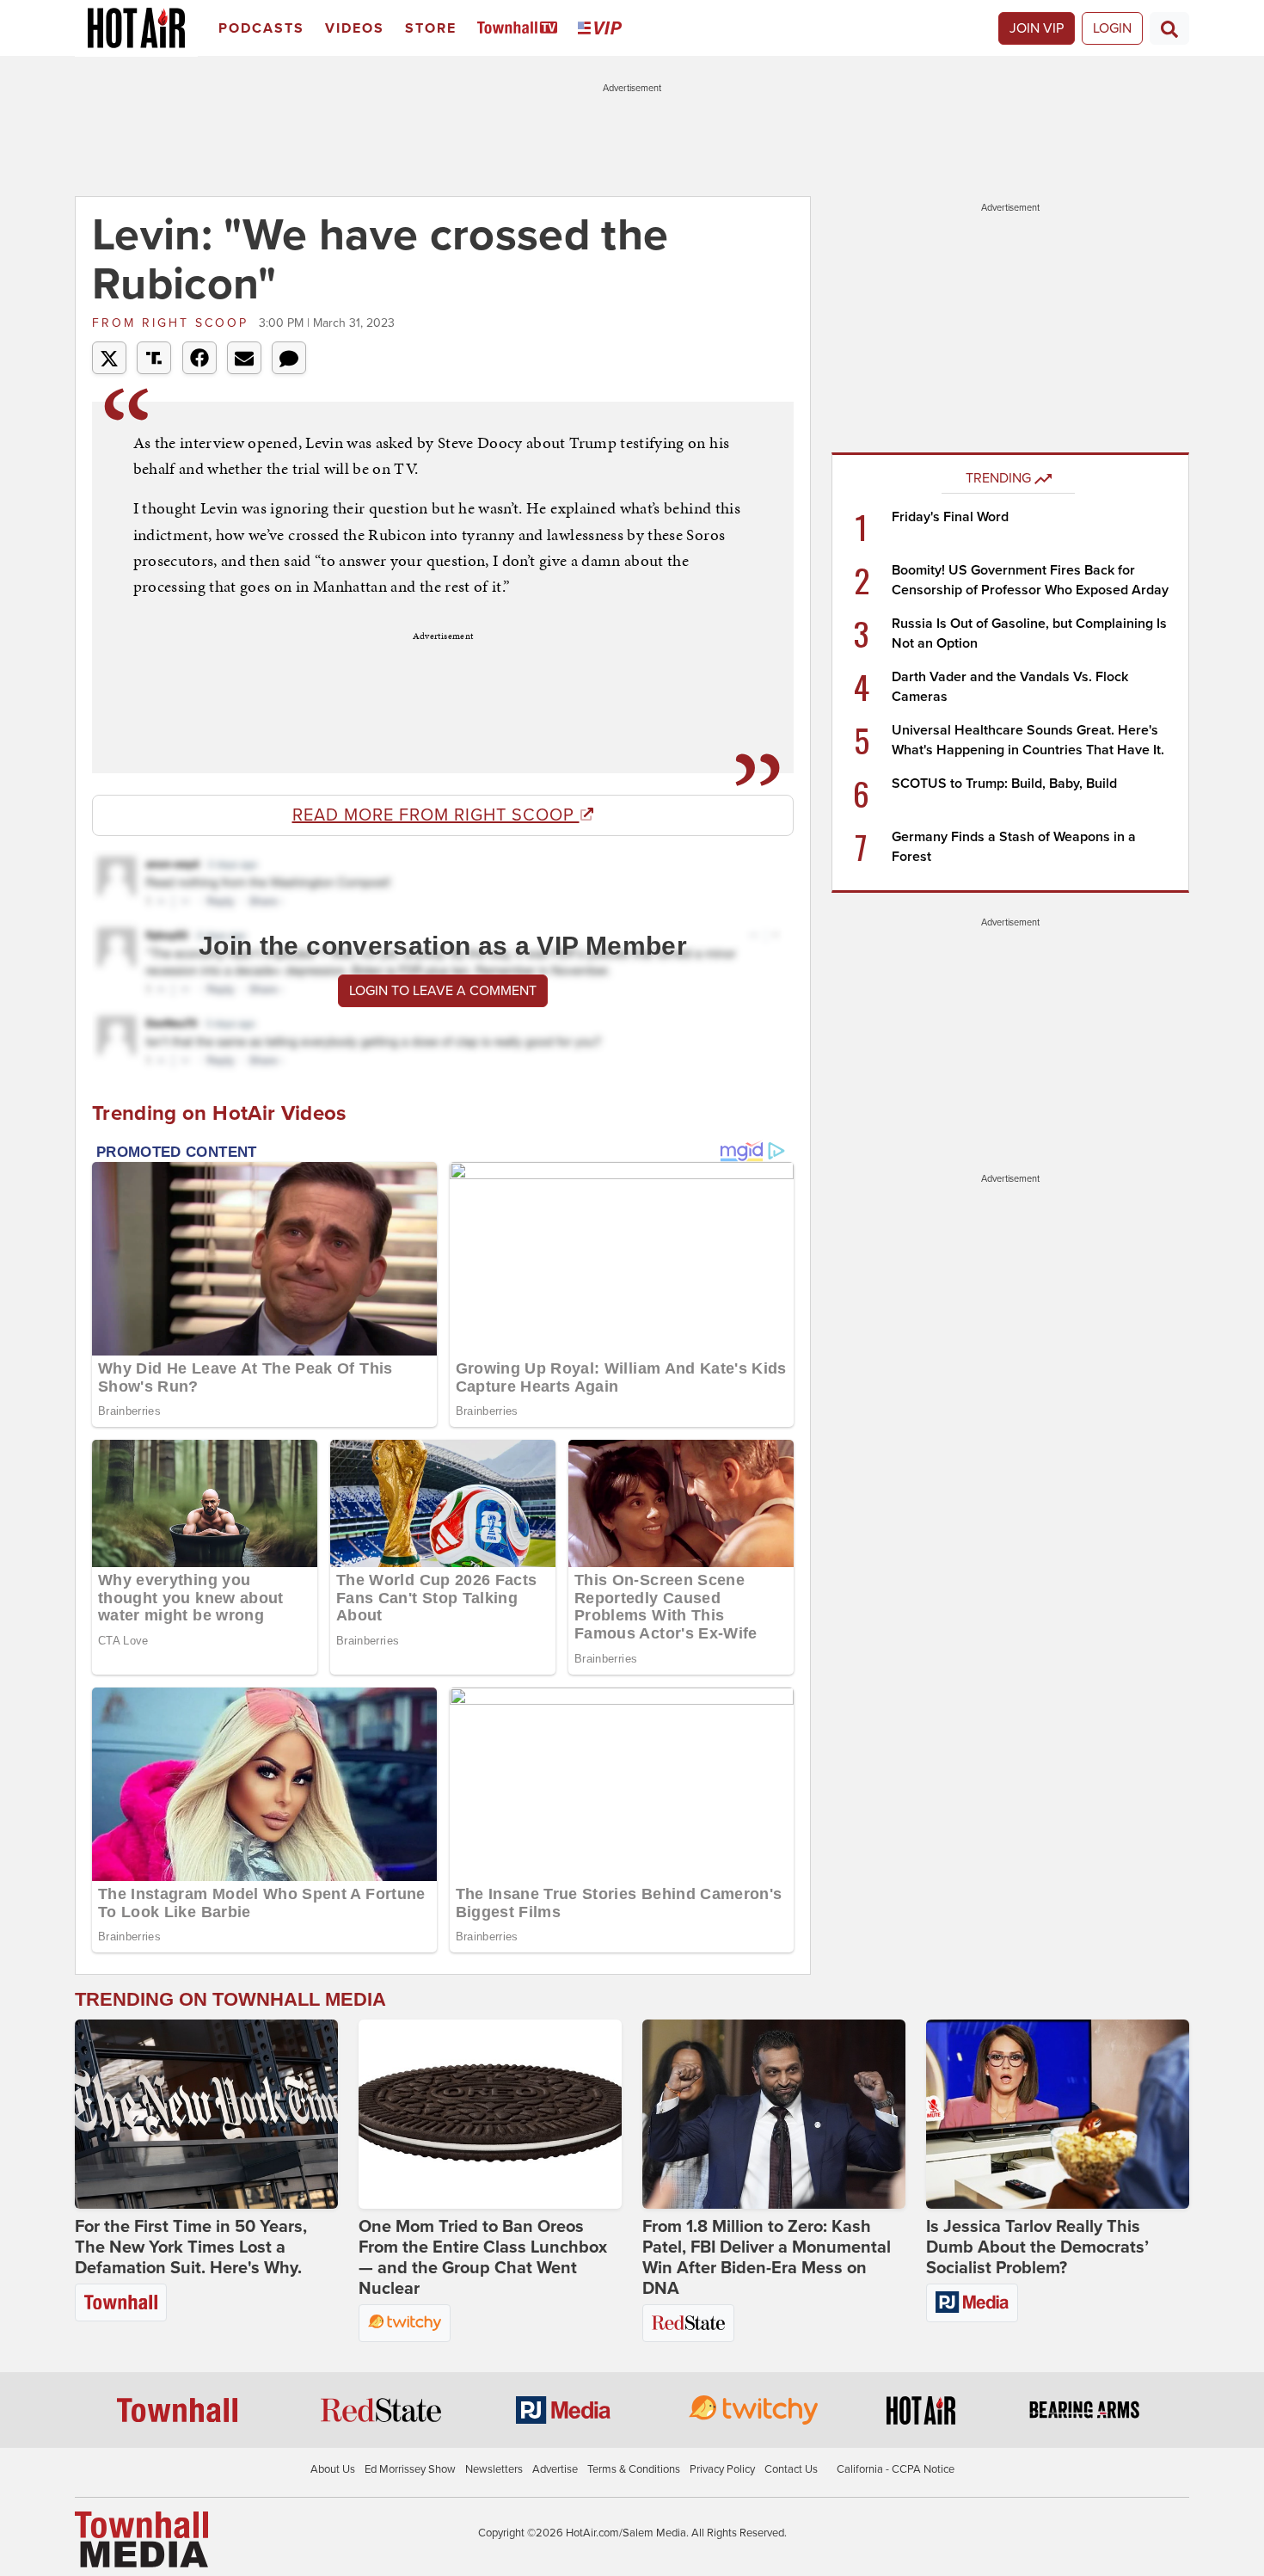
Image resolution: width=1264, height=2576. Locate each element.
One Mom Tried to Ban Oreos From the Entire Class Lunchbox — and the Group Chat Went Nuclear (483, 2258)
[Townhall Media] (141, 2538)
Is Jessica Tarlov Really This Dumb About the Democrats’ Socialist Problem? (1037, 2247)
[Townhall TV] (521, 29)
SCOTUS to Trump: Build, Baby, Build (1004, 784)
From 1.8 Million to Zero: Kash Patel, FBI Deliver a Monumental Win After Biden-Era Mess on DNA (767, 2258)
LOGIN (1112, 28)
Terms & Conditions (634, 2469)
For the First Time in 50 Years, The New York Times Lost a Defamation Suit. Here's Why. (191, 2247)
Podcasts (261, 28)
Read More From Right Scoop (436, 815)
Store (431, 28)
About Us (333, 2469)
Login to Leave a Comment (443, 991)
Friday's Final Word (950, 517)
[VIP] (603, 29)
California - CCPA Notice (896, 2469)
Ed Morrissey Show (410, 2469)
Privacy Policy (722, 2469)
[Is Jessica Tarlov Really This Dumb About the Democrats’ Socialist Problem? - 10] (1058, 2114)
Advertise (555, 2469)
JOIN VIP (1037, 28)
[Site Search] (1169, 28)
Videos (355, 28)
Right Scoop (173, 323)
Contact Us (791, 2469)
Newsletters (494, 2469)
